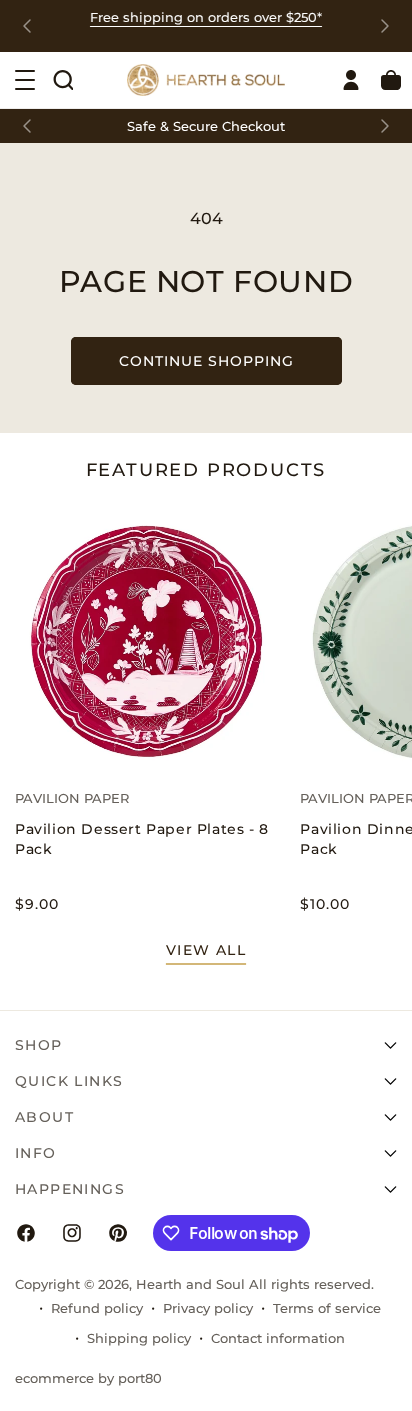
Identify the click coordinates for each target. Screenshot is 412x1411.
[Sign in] (351, 80)
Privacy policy (208, 1308)
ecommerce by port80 (88, 1378)
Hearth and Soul (190, 1284)
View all (206, 950)
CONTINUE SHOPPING (206, 361)
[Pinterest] (118, 1233)
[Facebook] (26, 1233)
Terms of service (327, 1308)
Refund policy (97, 1308)
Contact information (278, 1338)
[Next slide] (385, 26)
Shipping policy (139, 1338)
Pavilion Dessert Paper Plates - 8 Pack (142, 839)
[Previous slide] (27, 26)
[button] (63, 80)
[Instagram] (72, 1233)
